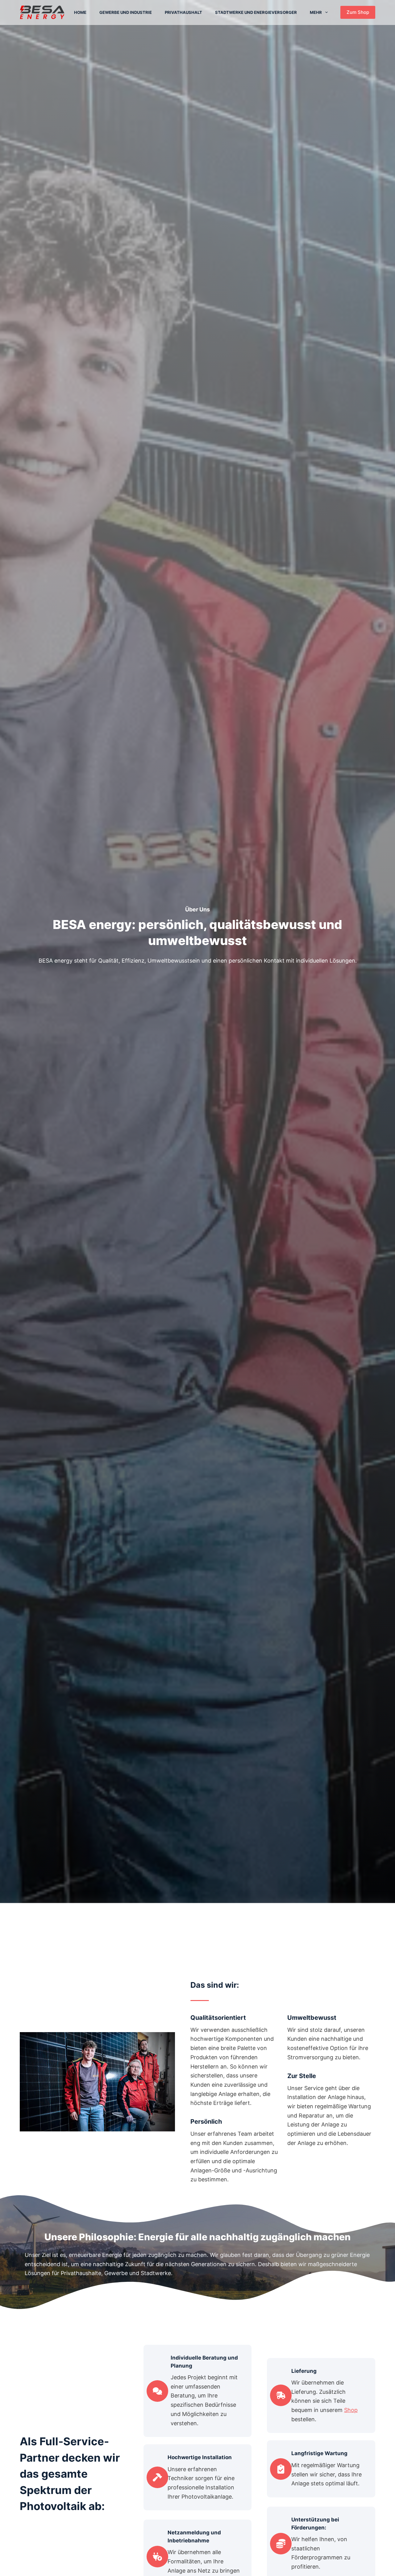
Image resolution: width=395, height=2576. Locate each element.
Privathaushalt (183, 12)
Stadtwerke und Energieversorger (256, 12)
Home (80, 12)
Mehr (316, 12)
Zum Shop (358, 12)
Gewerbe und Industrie (126, 12)
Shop (351, 2410)
